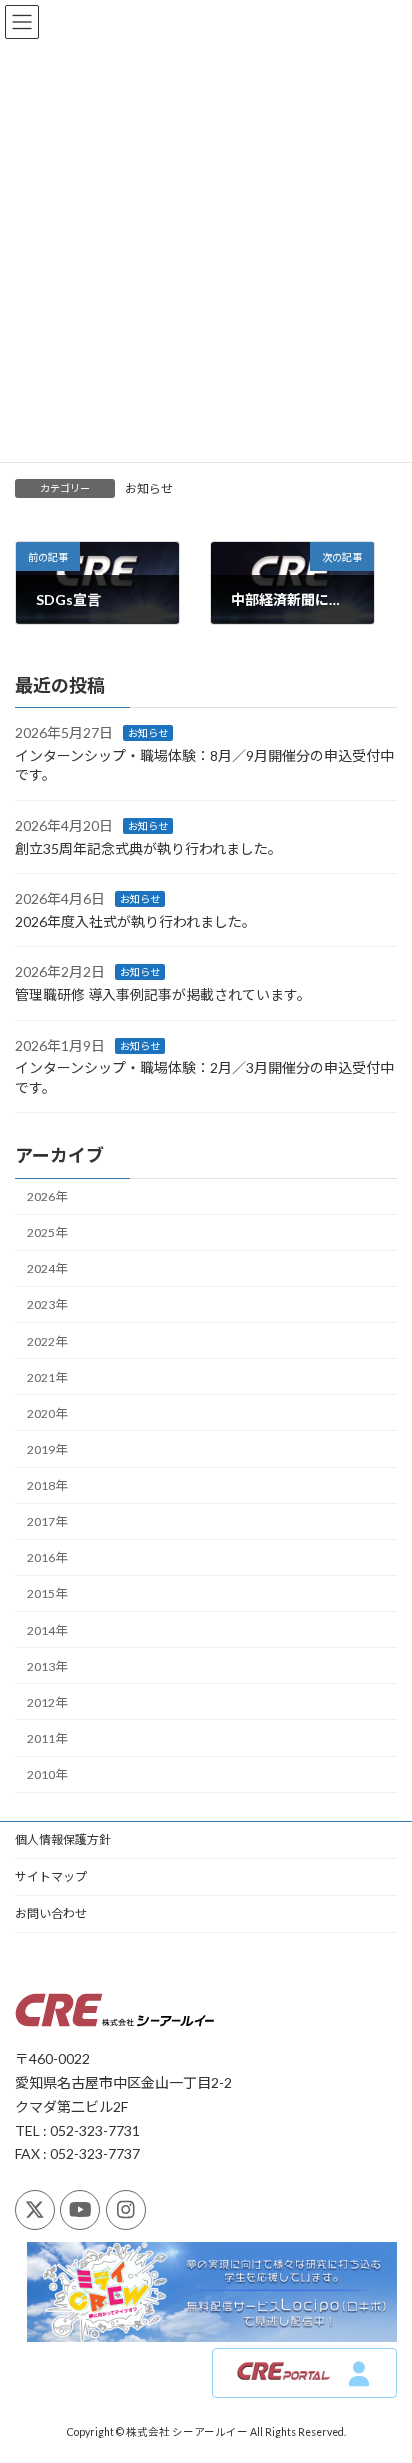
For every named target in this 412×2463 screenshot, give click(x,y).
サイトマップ (51, 1876)
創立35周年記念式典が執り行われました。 (148, 848)
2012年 (47, 1702)
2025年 (47, 1232)
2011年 (47, 1738)
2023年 (47, 1304)
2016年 (47, 1557)
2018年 (47, 1485)
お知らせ (149, 488)
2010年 (47, 1774)
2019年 (47, 1449)
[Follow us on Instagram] (126, 2209)
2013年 (47, 1666)
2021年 (47, 1377)
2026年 (47, 1196)
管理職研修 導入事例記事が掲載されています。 (163, 994)
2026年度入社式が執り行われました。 (135, 921)
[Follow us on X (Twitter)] (35, 2209)
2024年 (47, 1268)
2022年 (47, 1341)
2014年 (47, 1630)
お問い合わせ (51, 1913)
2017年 (47, 1521)
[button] (304, 2373)
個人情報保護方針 (63, 1839)
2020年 (47, 1413)
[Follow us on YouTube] (80, 2209)
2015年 (47, 1593)
